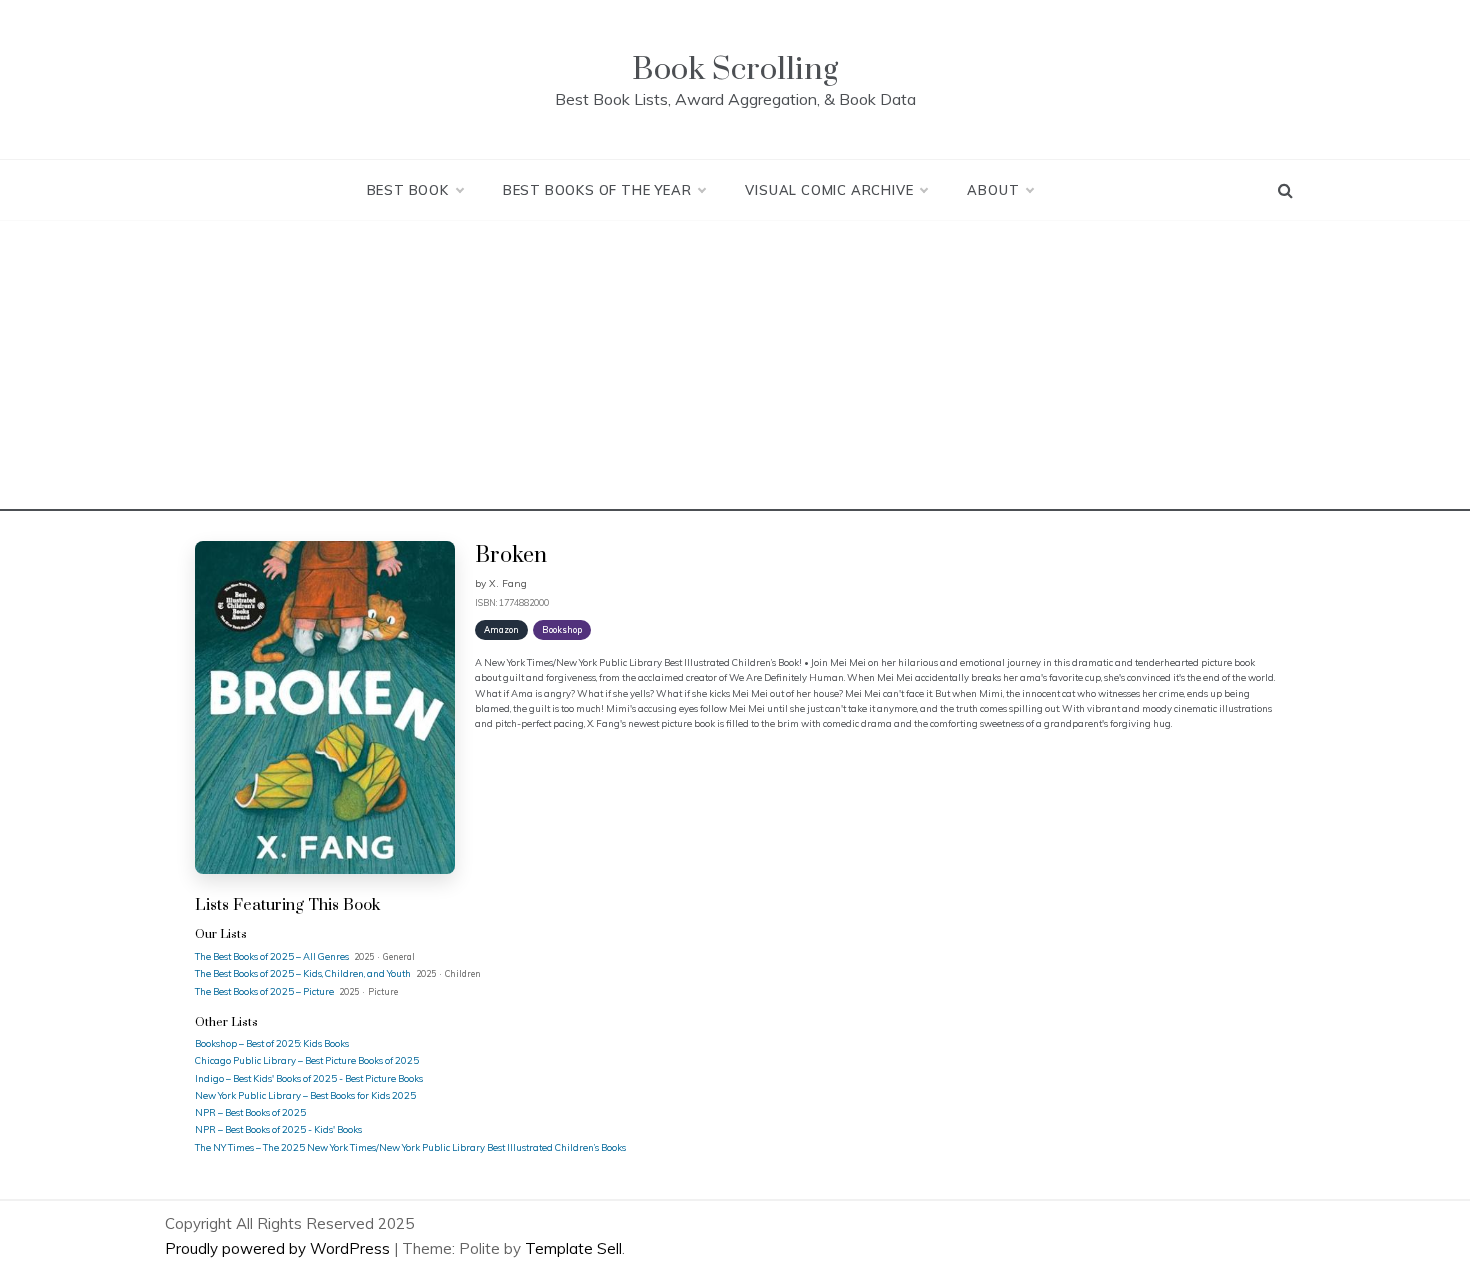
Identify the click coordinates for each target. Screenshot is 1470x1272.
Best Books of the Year (597, 190)
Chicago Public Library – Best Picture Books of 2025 (307, 1060)
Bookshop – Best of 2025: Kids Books (272, 1043)
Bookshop (562, 629)
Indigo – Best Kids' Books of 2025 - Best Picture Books (309, 1078)
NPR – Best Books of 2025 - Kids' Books (278, 1129)
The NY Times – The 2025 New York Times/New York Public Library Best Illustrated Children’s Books (410, 1147)
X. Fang (508, 583)
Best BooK (408, 190)
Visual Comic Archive (829, 190)
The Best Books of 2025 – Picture (265, 991)
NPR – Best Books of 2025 (250, 1112)
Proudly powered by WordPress (279, 1248)
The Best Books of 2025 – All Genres (273, 956)
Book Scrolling (735, 69)
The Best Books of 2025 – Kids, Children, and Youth (304, 973)
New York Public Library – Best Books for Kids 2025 (305, 1095)
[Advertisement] (735, 371)
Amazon (501, 629)
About (993, 190)
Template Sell (573, 1248)
